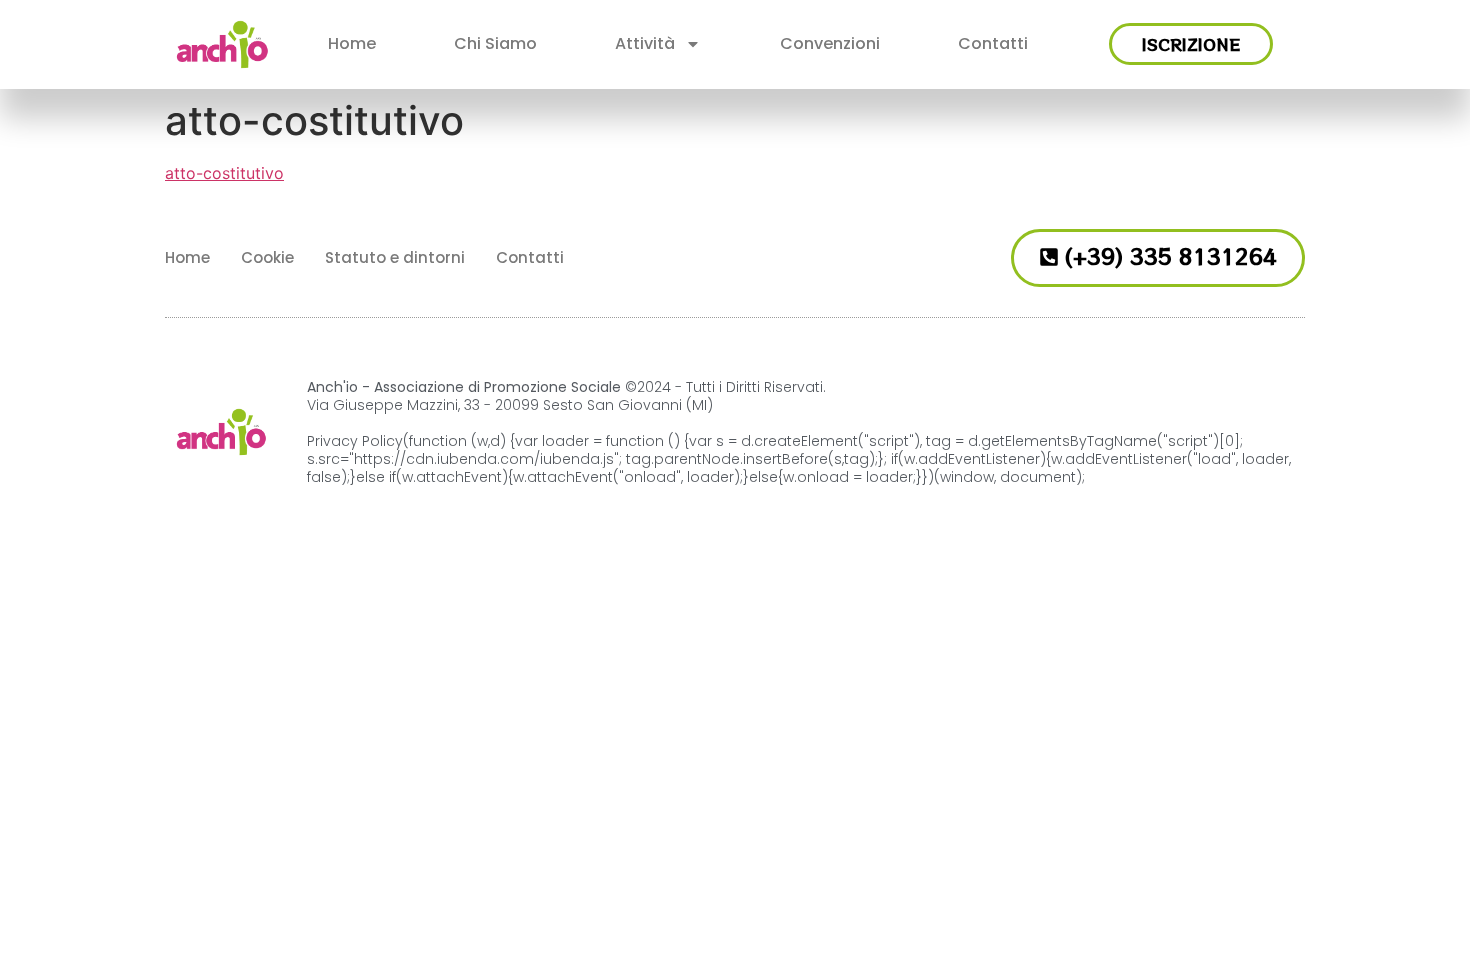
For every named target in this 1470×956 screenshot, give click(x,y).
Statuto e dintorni (395, 257)
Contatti (993, 43)
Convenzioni (830, 43)
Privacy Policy (355, 441)
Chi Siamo (495, 43)
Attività (645, 43)
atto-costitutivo (224, 173)
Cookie (267, 257)
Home (352, 43)
